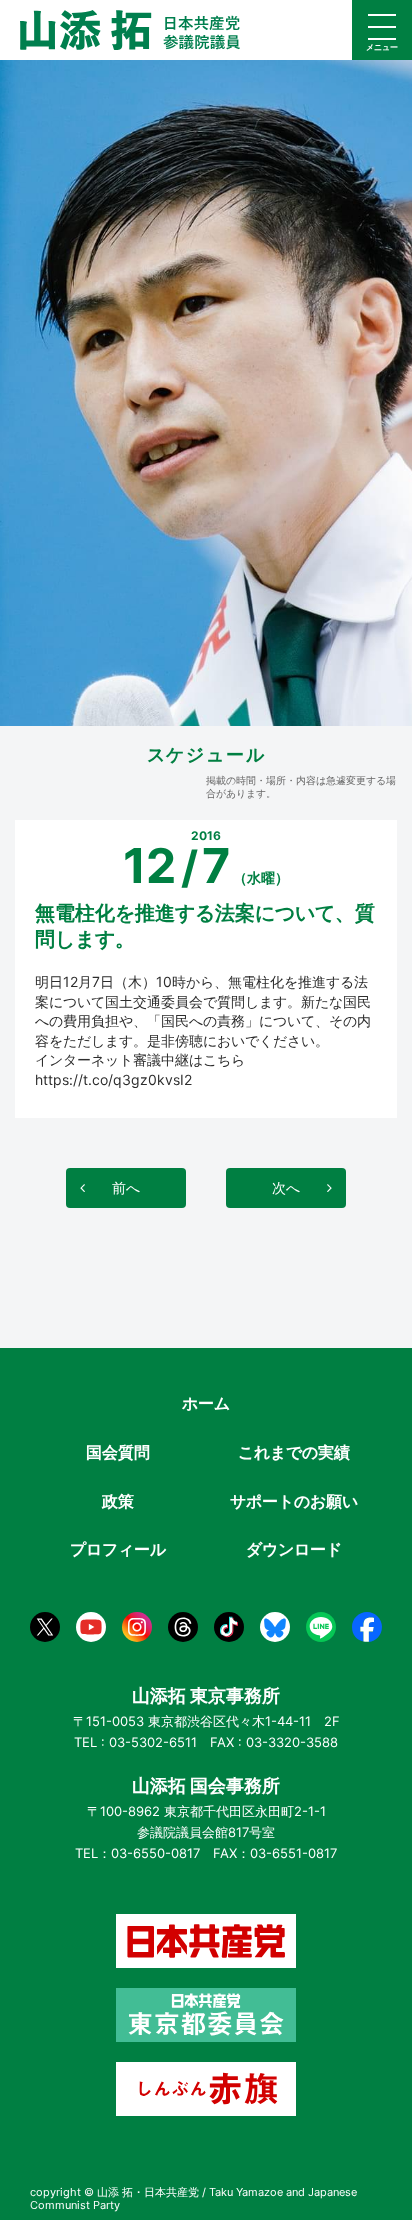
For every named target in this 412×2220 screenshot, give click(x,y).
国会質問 (118, 1452)
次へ (286, 1187)
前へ (126, 1187)
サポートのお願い (294, 1501)
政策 (118, 1501)
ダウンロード (294, 1549)
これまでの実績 (294, 1452)
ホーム (206, 1403)
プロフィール (118, 1549)
